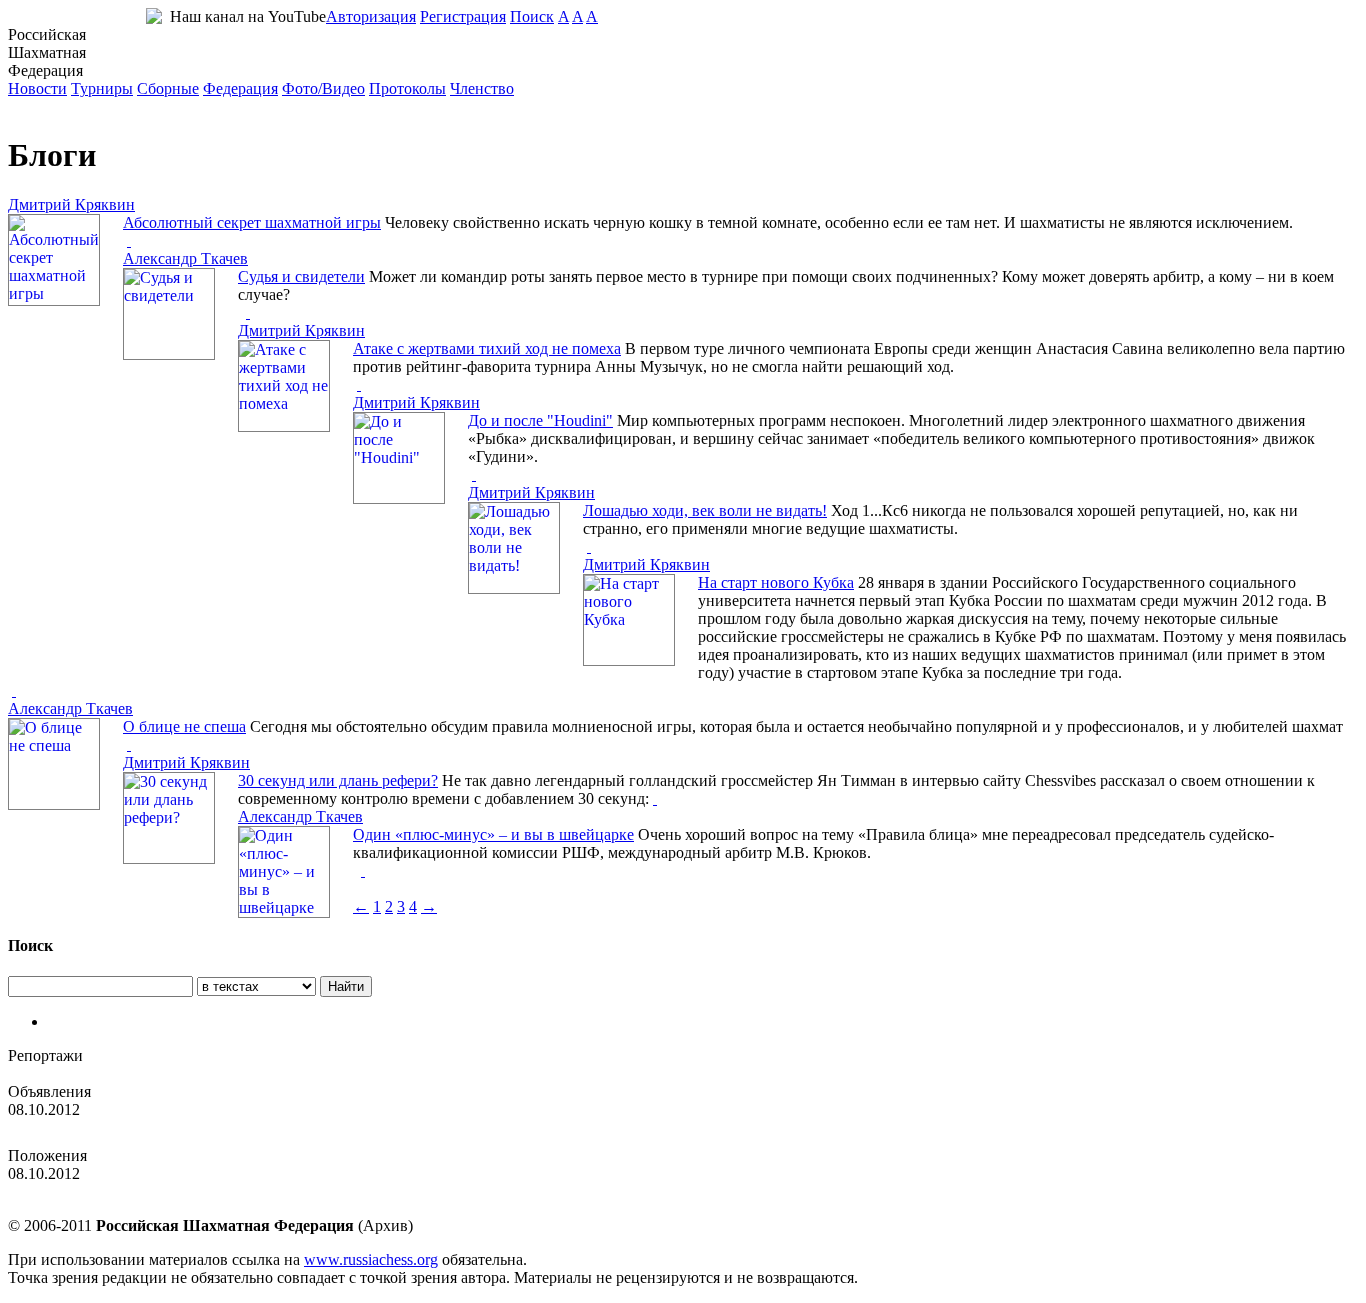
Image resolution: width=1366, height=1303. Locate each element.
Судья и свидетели (301, 276)
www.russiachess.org (371, 1259)
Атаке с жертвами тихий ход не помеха (487, 348)
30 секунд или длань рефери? (338, 780)
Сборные (168, 88)
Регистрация (463, 16)
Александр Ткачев (185, 258)
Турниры (102, 88)
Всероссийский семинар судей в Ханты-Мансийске (184, 1191)
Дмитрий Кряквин (71, 204)
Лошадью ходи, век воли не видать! (705, 510)
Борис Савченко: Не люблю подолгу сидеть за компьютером (213, 1073)
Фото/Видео (323, 88)
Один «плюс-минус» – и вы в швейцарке (493, 834)
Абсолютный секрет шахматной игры (252, 222)
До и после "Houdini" (540, 420)
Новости (37, 88)
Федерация (240, 88)
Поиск (532, 16)
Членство (482, 88)
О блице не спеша (184, 726)
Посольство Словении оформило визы (140, 1127)
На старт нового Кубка (776, 582)
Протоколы (407, 88)
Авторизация (371, 16)
